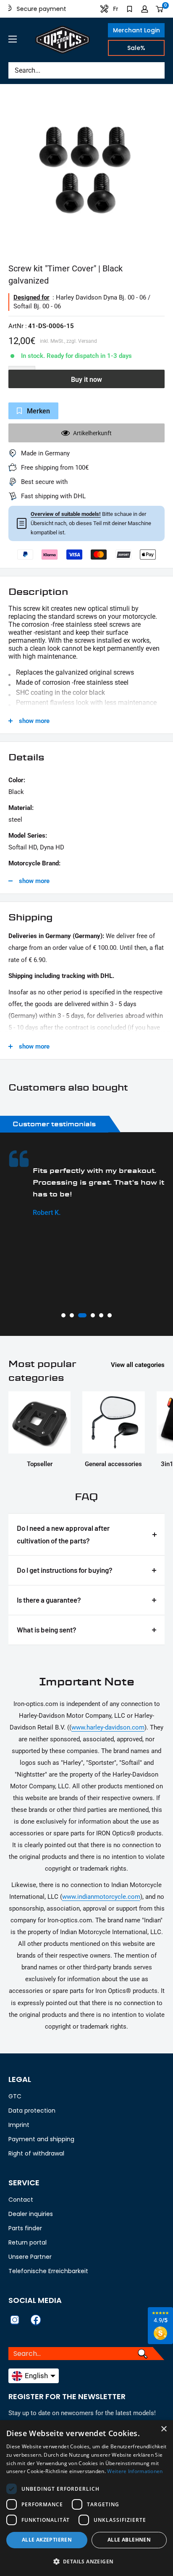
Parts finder (25, 2228)
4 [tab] (91, 1315)
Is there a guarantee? (49, 1600)
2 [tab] (72, 1315)
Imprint (19, 2125)
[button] (86, 2562)
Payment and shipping (41, 2139)
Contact (21, 2200)
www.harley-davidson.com (108, 1727)
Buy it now (86, 380)
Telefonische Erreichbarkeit (48, 2271)
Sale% (136, 48)
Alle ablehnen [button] (129, 2540)
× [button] (164, 2429)
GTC (15, 2096)
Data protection (32, 2111)
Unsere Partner (30, 2257)
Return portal (28, 2242)
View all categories (138, 1365)
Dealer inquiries (31, 2214)
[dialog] (86, 2498)
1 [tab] (63, 1315)
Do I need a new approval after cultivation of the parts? (63, 1534)
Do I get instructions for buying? (65, 1570)
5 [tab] (101, 1315)
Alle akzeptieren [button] (47, 2540)
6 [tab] (110, 1315)
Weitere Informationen (135, 2471)
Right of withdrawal (36, 2153)
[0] (160, 9)
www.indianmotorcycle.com (101, 1897)
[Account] (145, 9)
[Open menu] (13, 39)
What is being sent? (47, 1630)
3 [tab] (80, 1315)
